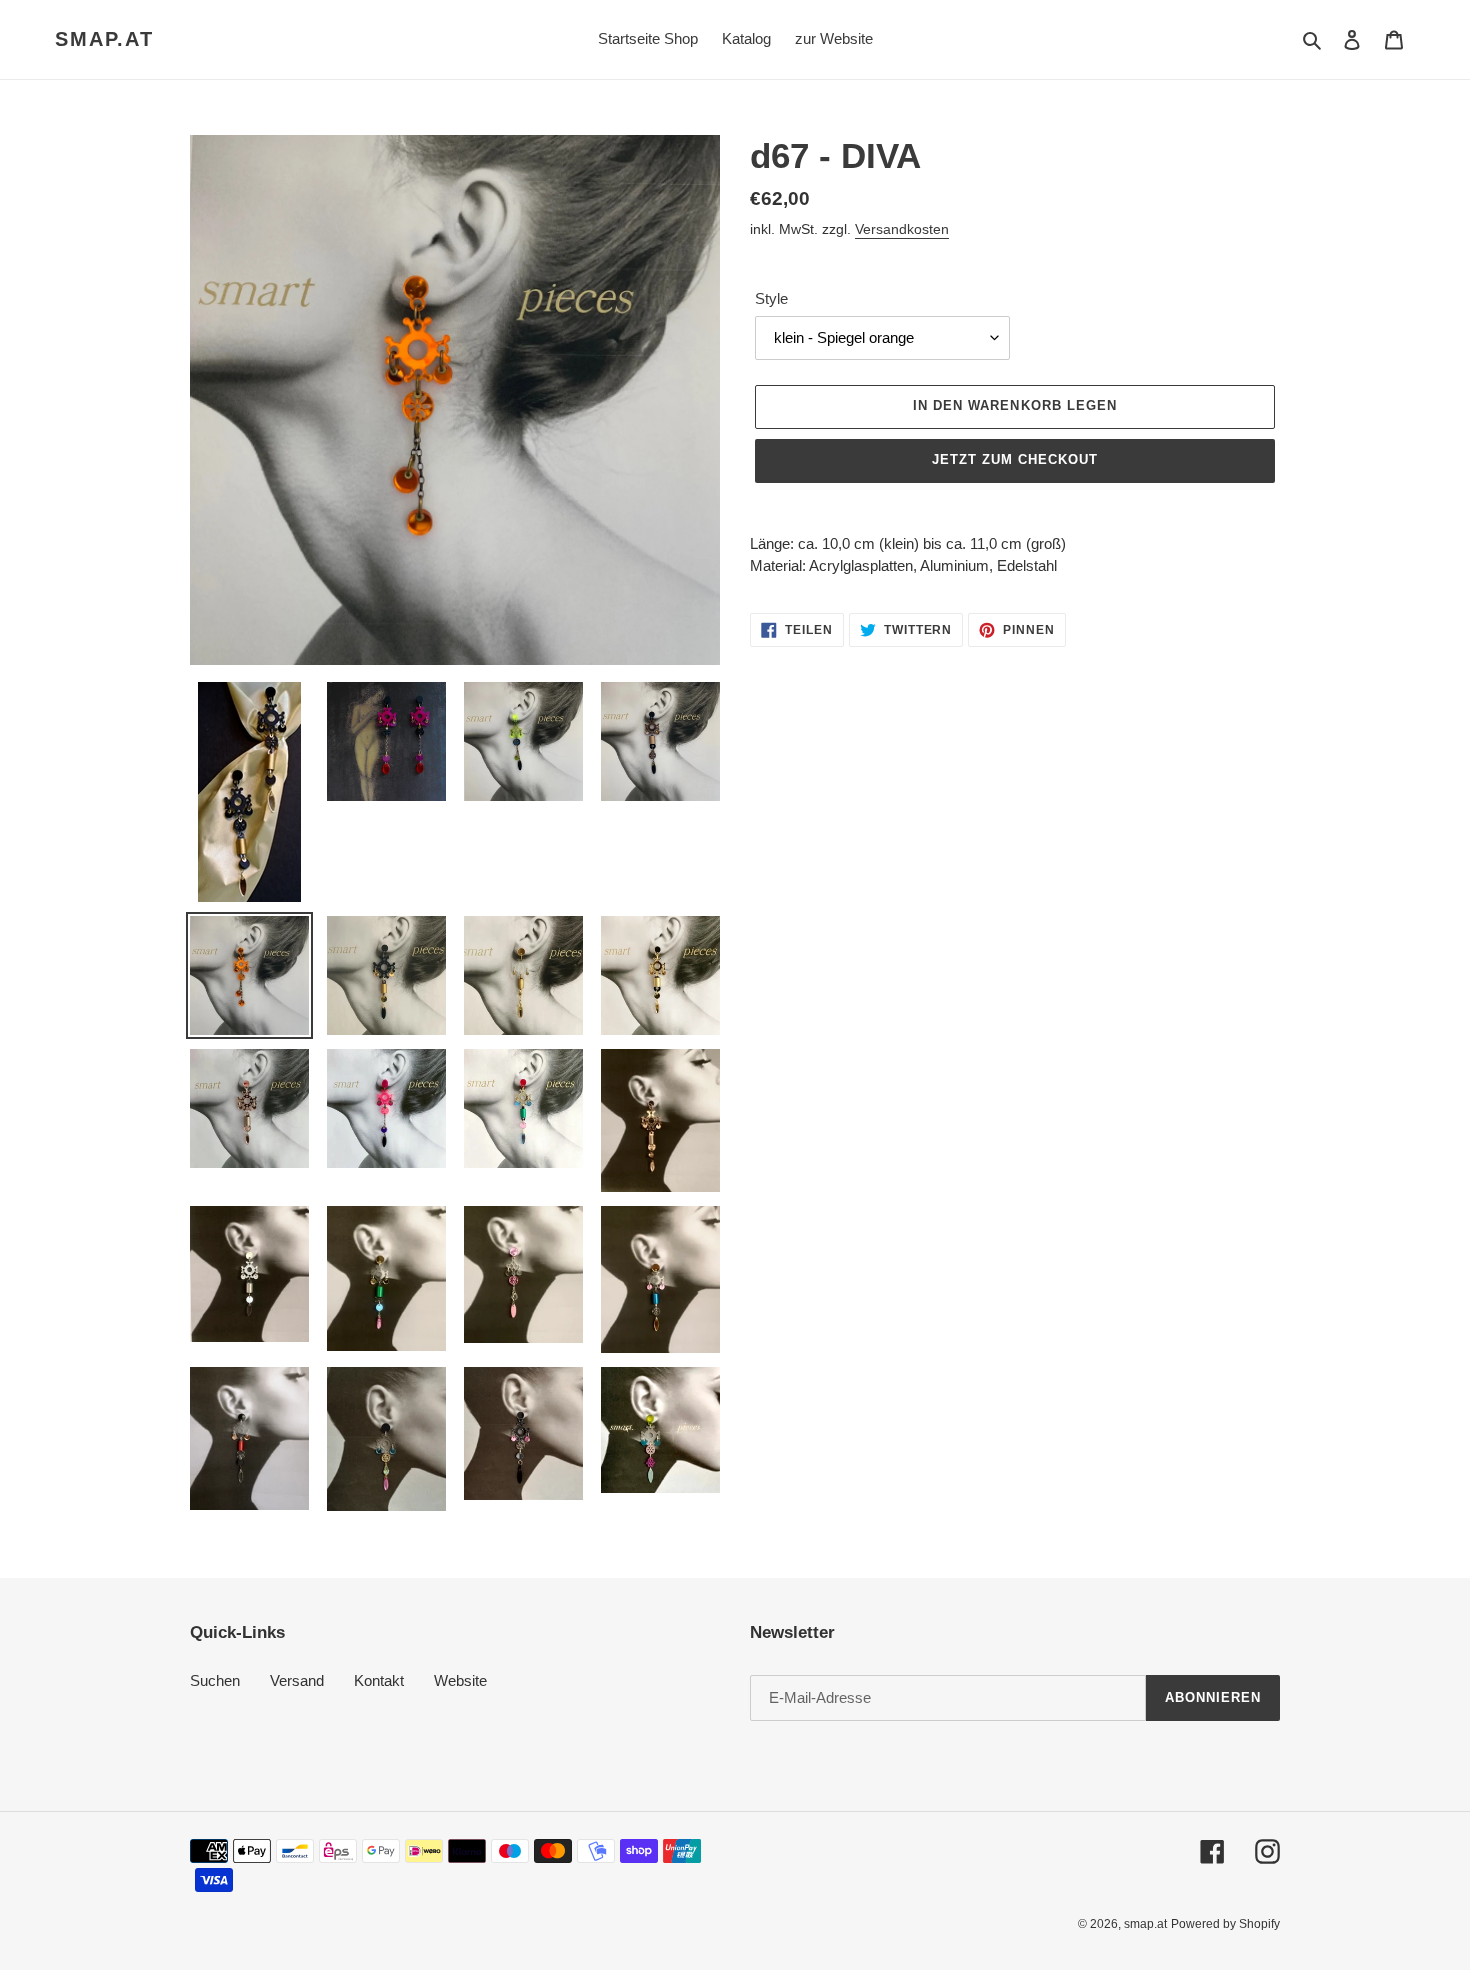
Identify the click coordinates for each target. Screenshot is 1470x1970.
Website (460, 1680)
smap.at (104, 39)
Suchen (215, 1680)
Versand (297, 1680)
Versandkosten (902, 229)
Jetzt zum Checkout (1015, 459)
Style (771, 298)
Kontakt (379, 1680)
